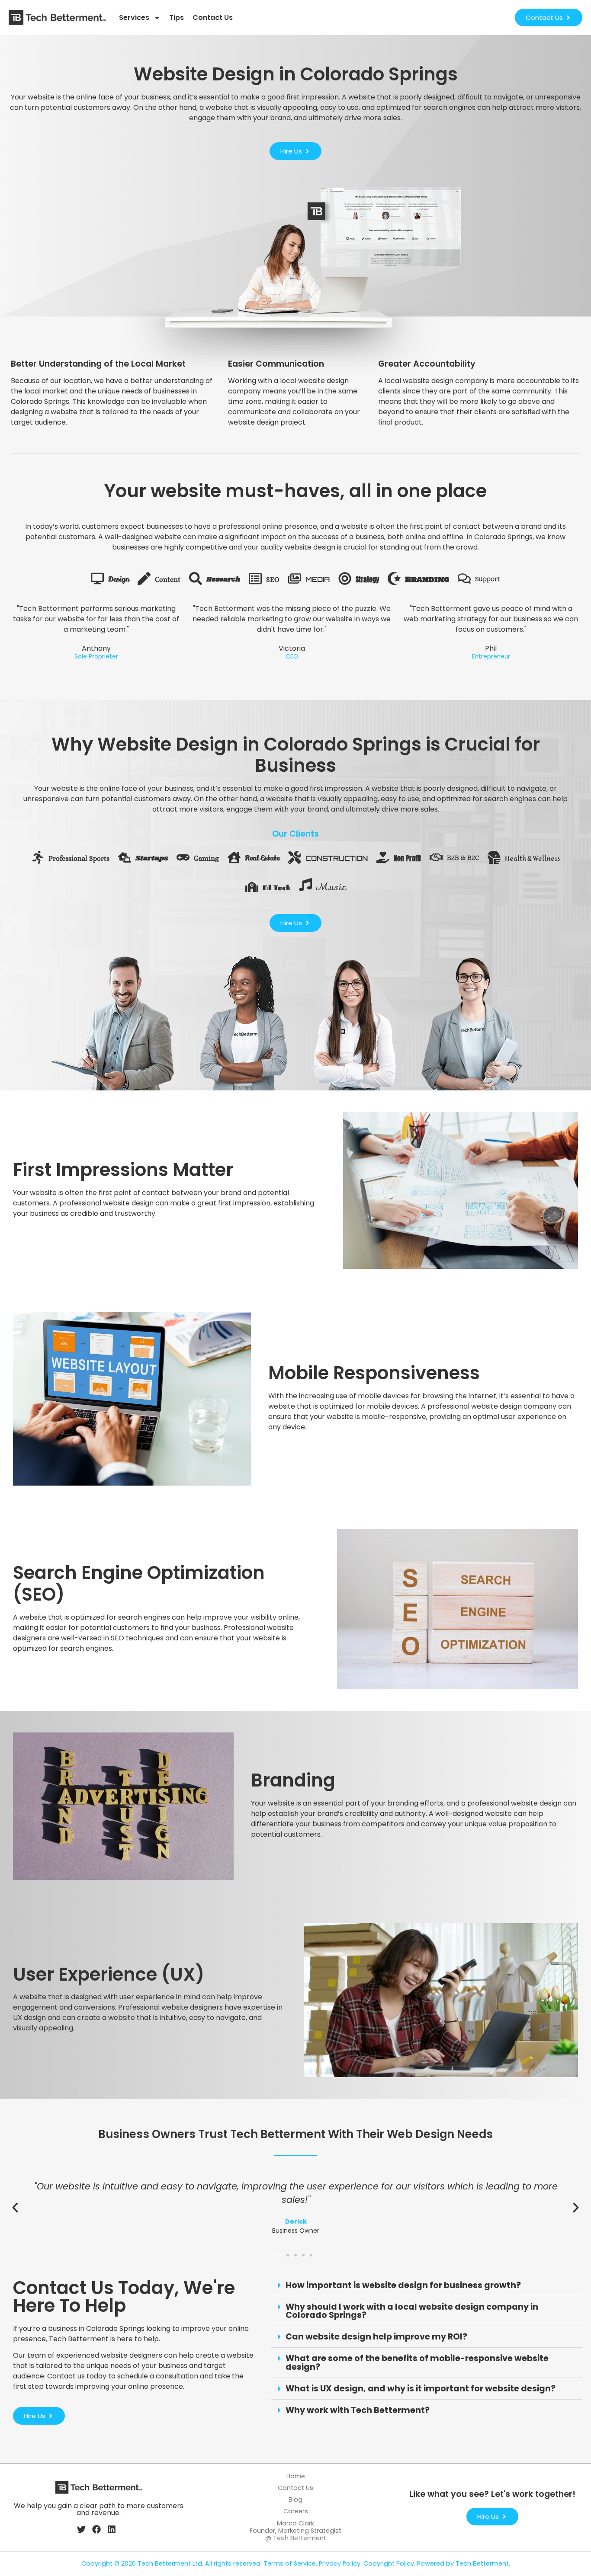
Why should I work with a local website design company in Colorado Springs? (412, 2311)
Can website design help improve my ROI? (376, 2337)
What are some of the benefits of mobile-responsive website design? (417, 2362)
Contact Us (213, 18)
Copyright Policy (389, 2563)
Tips (177, 18)
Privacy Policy (340, 2563)
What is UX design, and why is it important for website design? (421, 2389)
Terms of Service (290, 2563)
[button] (15, 2208)
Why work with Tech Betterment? (358, 2410)
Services (134, 18)
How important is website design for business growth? (403, 2285)
